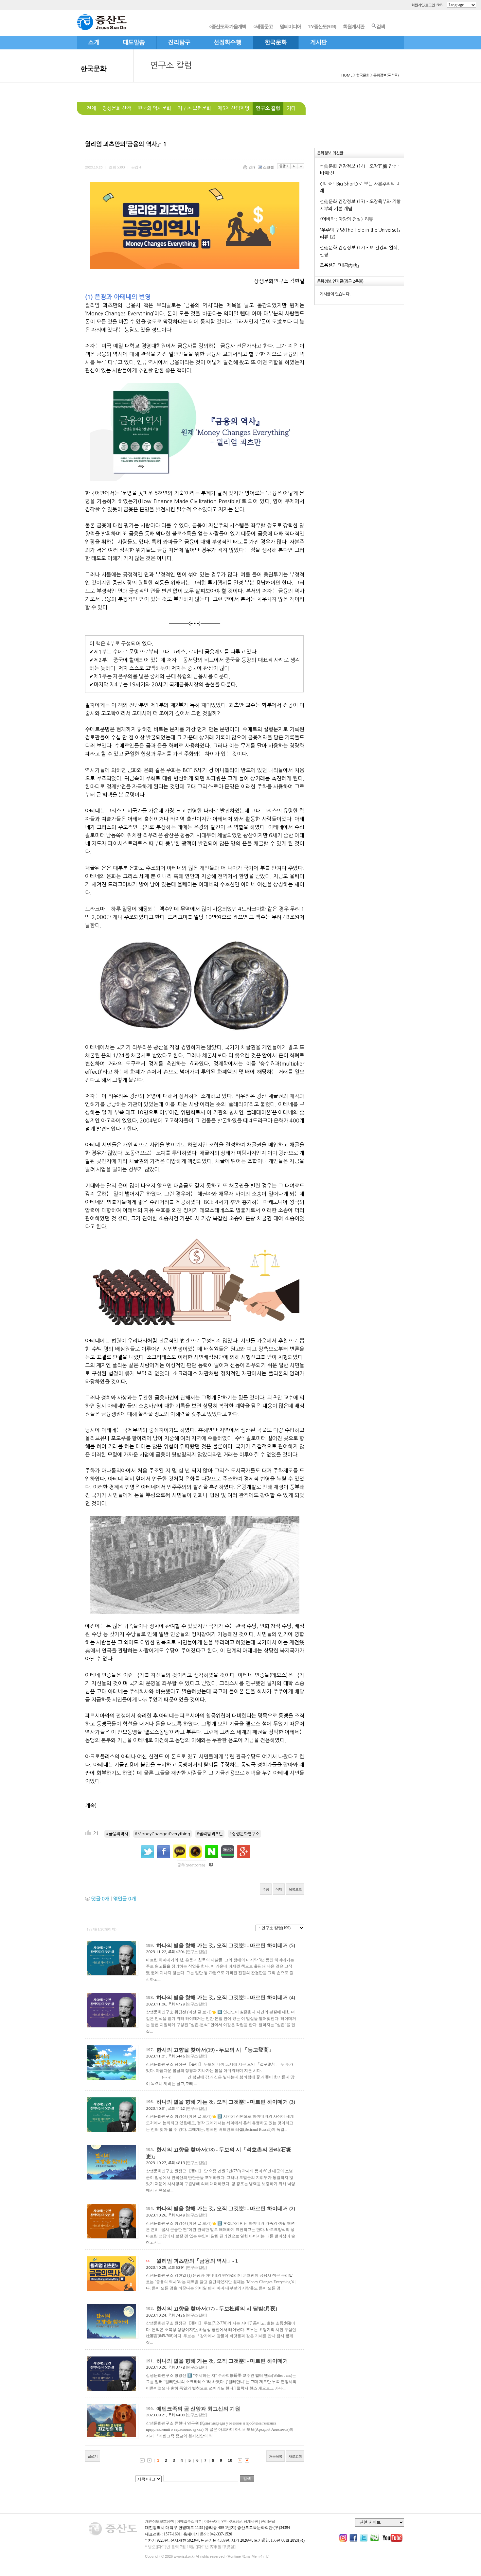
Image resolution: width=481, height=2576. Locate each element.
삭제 (279, 1889)
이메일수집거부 (189, 2521)
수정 (266, 1889)
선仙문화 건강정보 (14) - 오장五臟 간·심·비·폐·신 (359, 170)
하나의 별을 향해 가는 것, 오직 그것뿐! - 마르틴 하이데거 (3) (226, 2102)
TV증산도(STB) (322, 26)
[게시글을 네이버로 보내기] (212, 1852)
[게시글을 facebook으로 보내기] (164, 1852)
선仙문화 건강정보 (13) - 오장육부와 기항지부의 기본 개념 (360, 205)
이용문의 (211, 2521)
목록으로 (295, 1889)
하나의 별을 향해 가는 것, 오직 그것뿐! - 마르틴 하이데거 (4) (226, 1997)
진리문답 (268, 2521)
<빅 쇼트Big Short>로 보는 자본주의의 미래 (360, 187)
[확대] (294, 166)
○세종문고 (263, 26)
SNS (439, 5)
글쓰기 (93, 2456)
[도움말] (211, 1865)
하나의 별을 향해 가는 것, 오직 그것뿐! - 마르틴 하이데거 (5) (226, 1945)
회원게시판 (354, 26)
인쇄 (252, 167)
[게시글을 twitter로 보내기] (148, 1852)
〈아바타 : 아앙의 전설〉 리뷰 (346, 219)
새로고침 (295, 2456)
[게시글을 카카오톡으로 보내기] (180, 1851)
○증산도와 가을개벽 (228, 26)
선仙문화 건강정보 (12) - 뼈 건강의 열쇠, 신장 (359, 251)
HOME (347, 75)
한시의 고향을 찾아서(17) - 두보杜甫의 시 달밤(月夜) (217, 2309)
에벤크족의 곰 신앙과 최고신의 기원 (198, 2409)
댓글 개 (100, 1899)
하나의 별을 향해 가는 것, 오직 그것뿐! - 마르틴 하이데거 (222, 2361)
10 (230, 2461)
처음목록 (276, 2456)
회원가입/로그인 (423, 5)
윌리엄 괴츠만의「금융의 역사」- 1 (197, 2261)
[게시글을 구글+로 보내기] (244, 1852)
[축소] (301, 166)
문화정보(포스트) (386, 75)
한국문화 (94, 69)
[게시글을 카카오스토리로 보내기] (196, 1852)
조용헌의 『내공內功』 (339, 265)
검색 (381, 26)
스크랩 (268, 167)
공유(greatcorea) (191, 1865)
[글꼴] (284, 166)
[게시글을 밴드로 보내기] (228, 1852)
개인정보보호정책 (159, 2521)
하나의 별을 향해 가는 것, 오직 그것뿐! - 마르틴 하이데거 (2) (226, 2208)
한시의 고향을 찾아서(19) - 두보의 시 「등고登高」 (215, 2050)
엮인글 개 (125, 1899)
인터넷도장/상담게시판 (240, 2521)
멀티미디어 (290, 26)
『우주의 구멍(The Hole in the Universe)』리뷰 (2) (360, 234)
